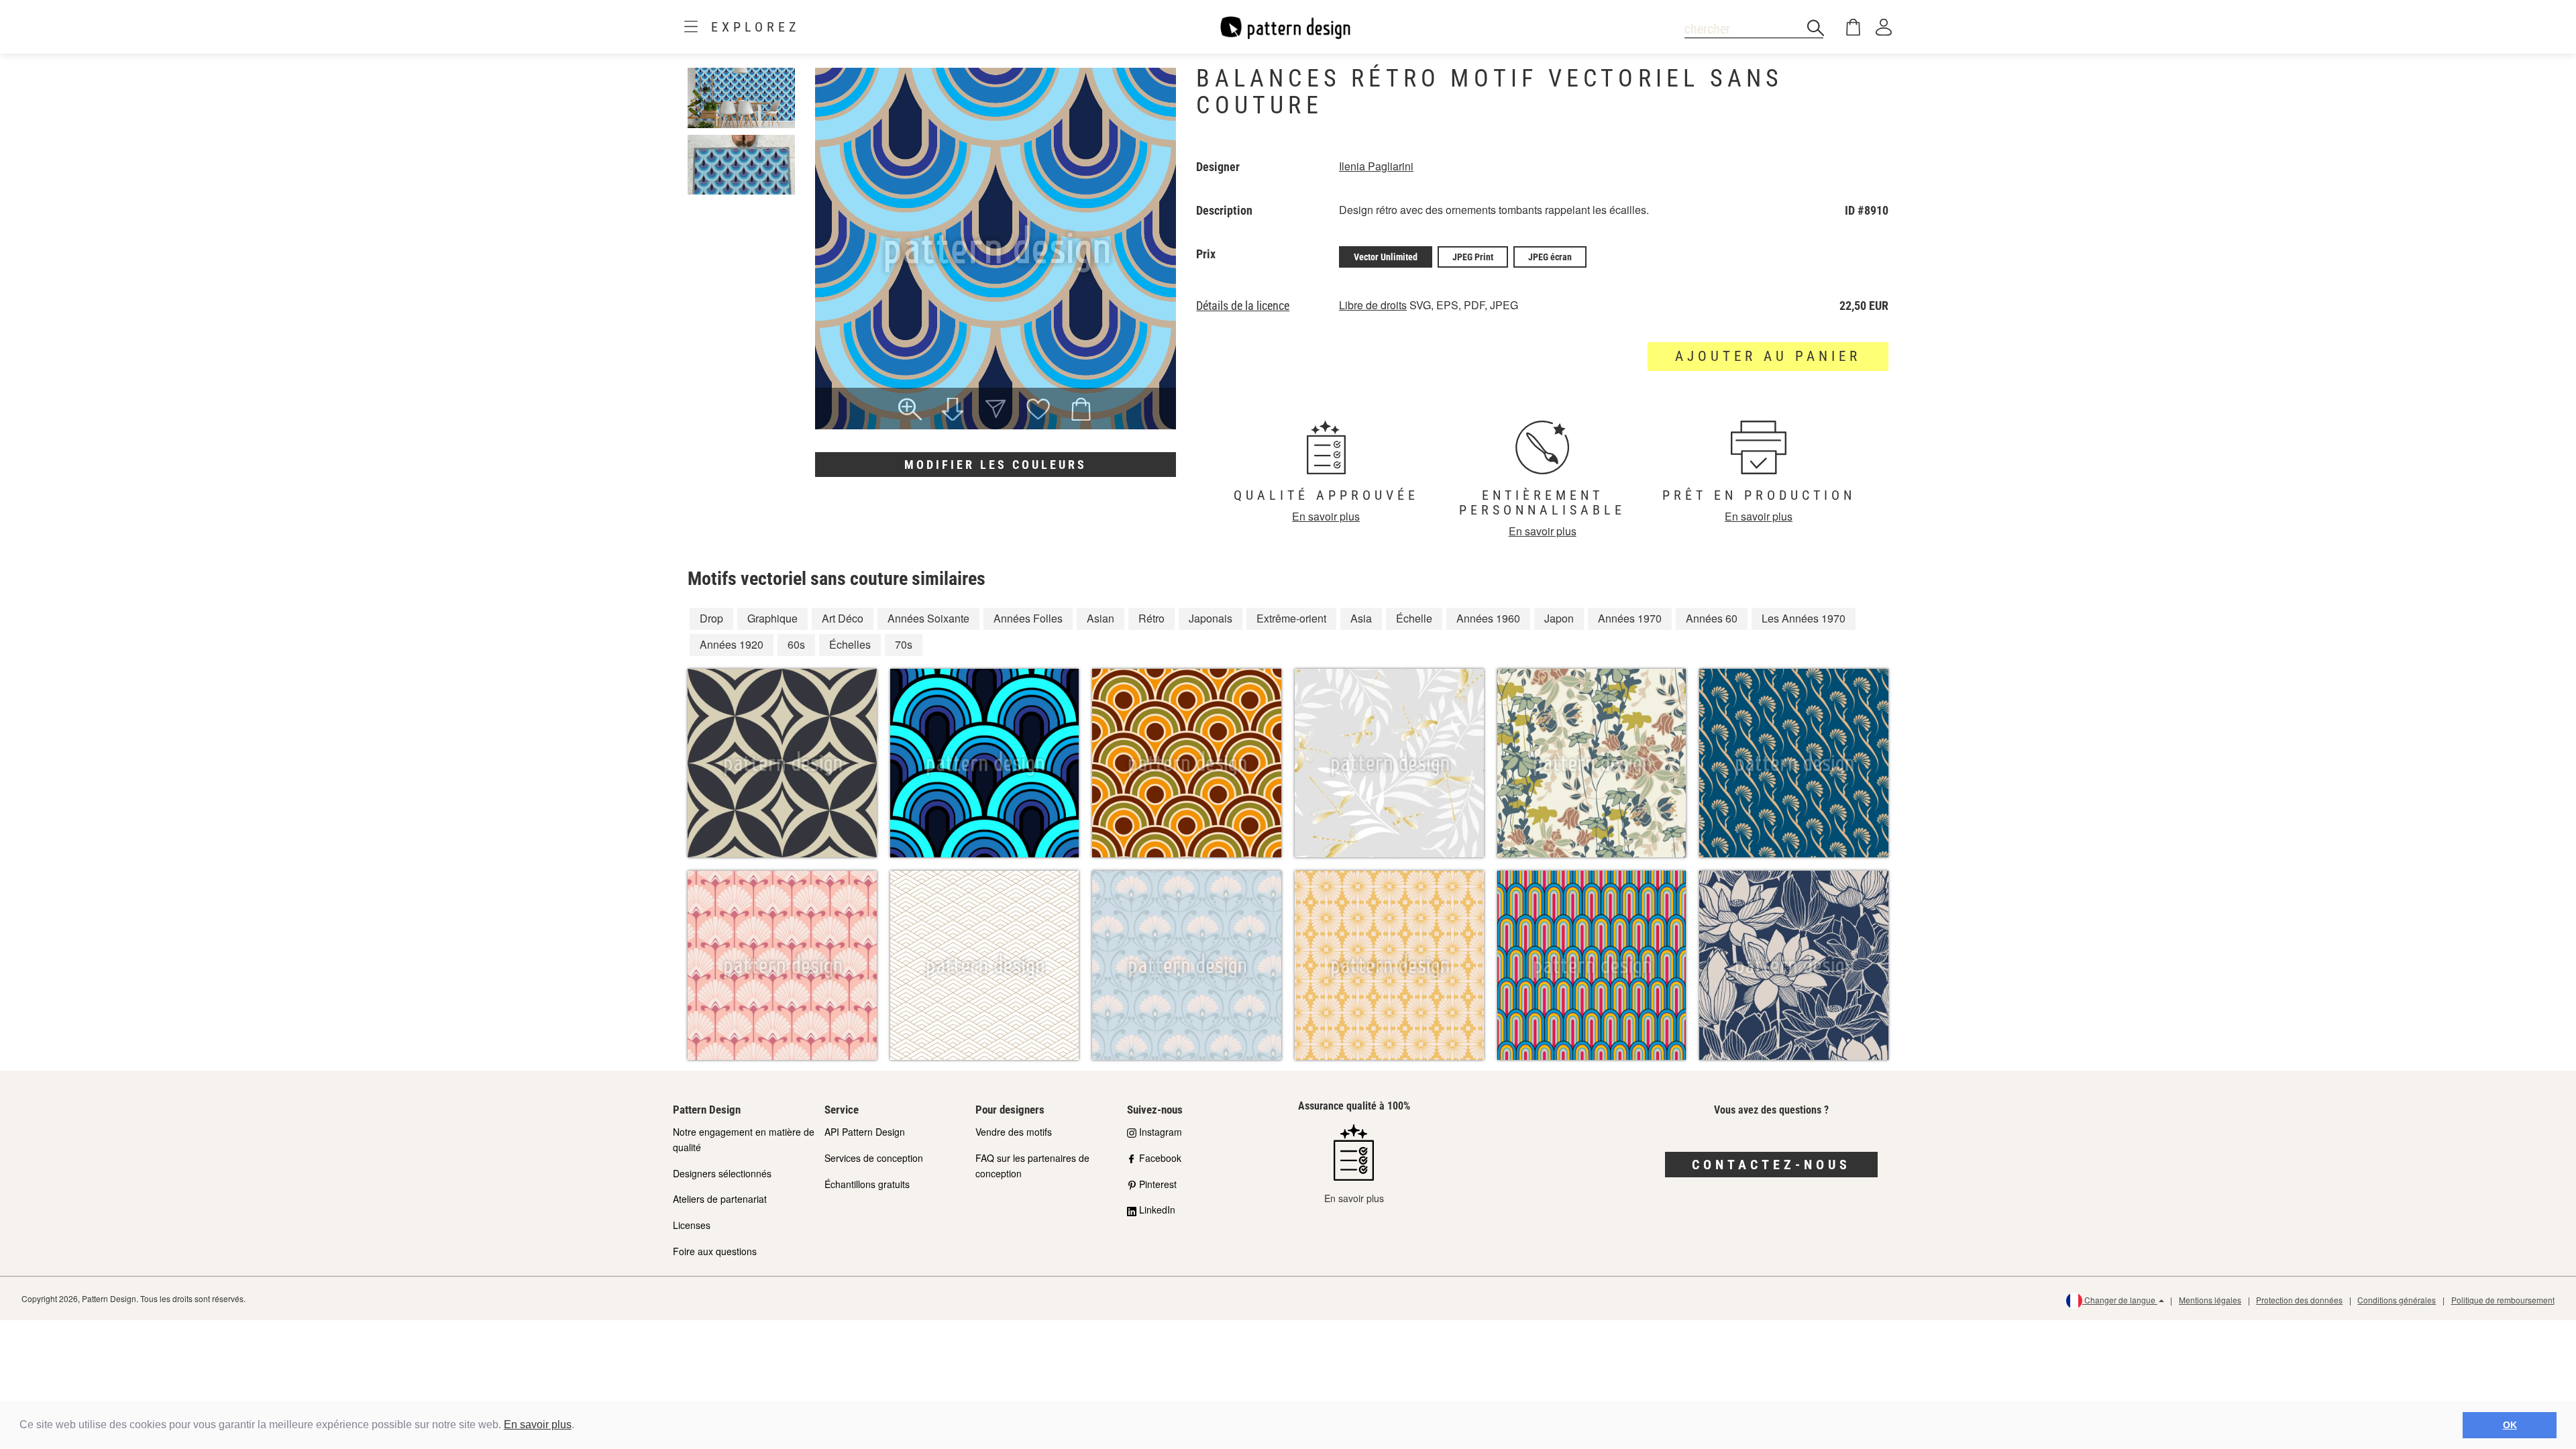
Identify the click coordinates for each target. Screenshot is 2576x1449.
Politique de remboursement (2503, 1300)
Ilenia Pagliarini (1376, 166)
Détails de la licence (1243, 306)
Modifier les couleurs (996, 465)
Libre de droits (1373, 305)
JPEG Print (1473, 257)
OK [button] (2510, 1425)
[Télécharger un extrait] (953, 411)
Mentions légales (2210, 1300)
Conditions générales (2397, 1300)
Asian (1101, 618)
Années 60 (1712, 618)
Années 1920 (732, 644)
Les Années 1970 (1804, 618)
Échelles (850, 644)
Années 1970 (1630, 618)
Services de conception (874, 1158)
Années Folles (1028, 618)
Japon (1559, 618)
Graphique (772, 618)
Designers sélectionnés (722, 1173)
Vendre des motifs (1014, 1132)
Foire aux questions (715, 1251)
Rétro (1151, 618)
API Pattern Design (865, 1132)
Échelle (1414, 618)
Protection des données (2299, 1300)
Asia (1361, 618)
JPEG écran (1550, 257)
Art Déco (843, 618)
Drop (711, 618)
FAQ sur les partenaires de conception (1032, 1166)
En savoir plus (538, 1425)
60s (796, 644)
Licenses (692, 1225)
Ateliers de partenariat (720, 1199)
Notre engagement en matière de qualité (744, 1139)
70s (904, 644)
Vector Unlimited (1386, 257)
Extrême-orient (1291, 618)
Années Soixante (928, 618)
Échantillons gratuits (867, 1184)
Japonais (1211, 618)
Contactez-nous (1771, 1165)
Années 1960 (1488, 618)
